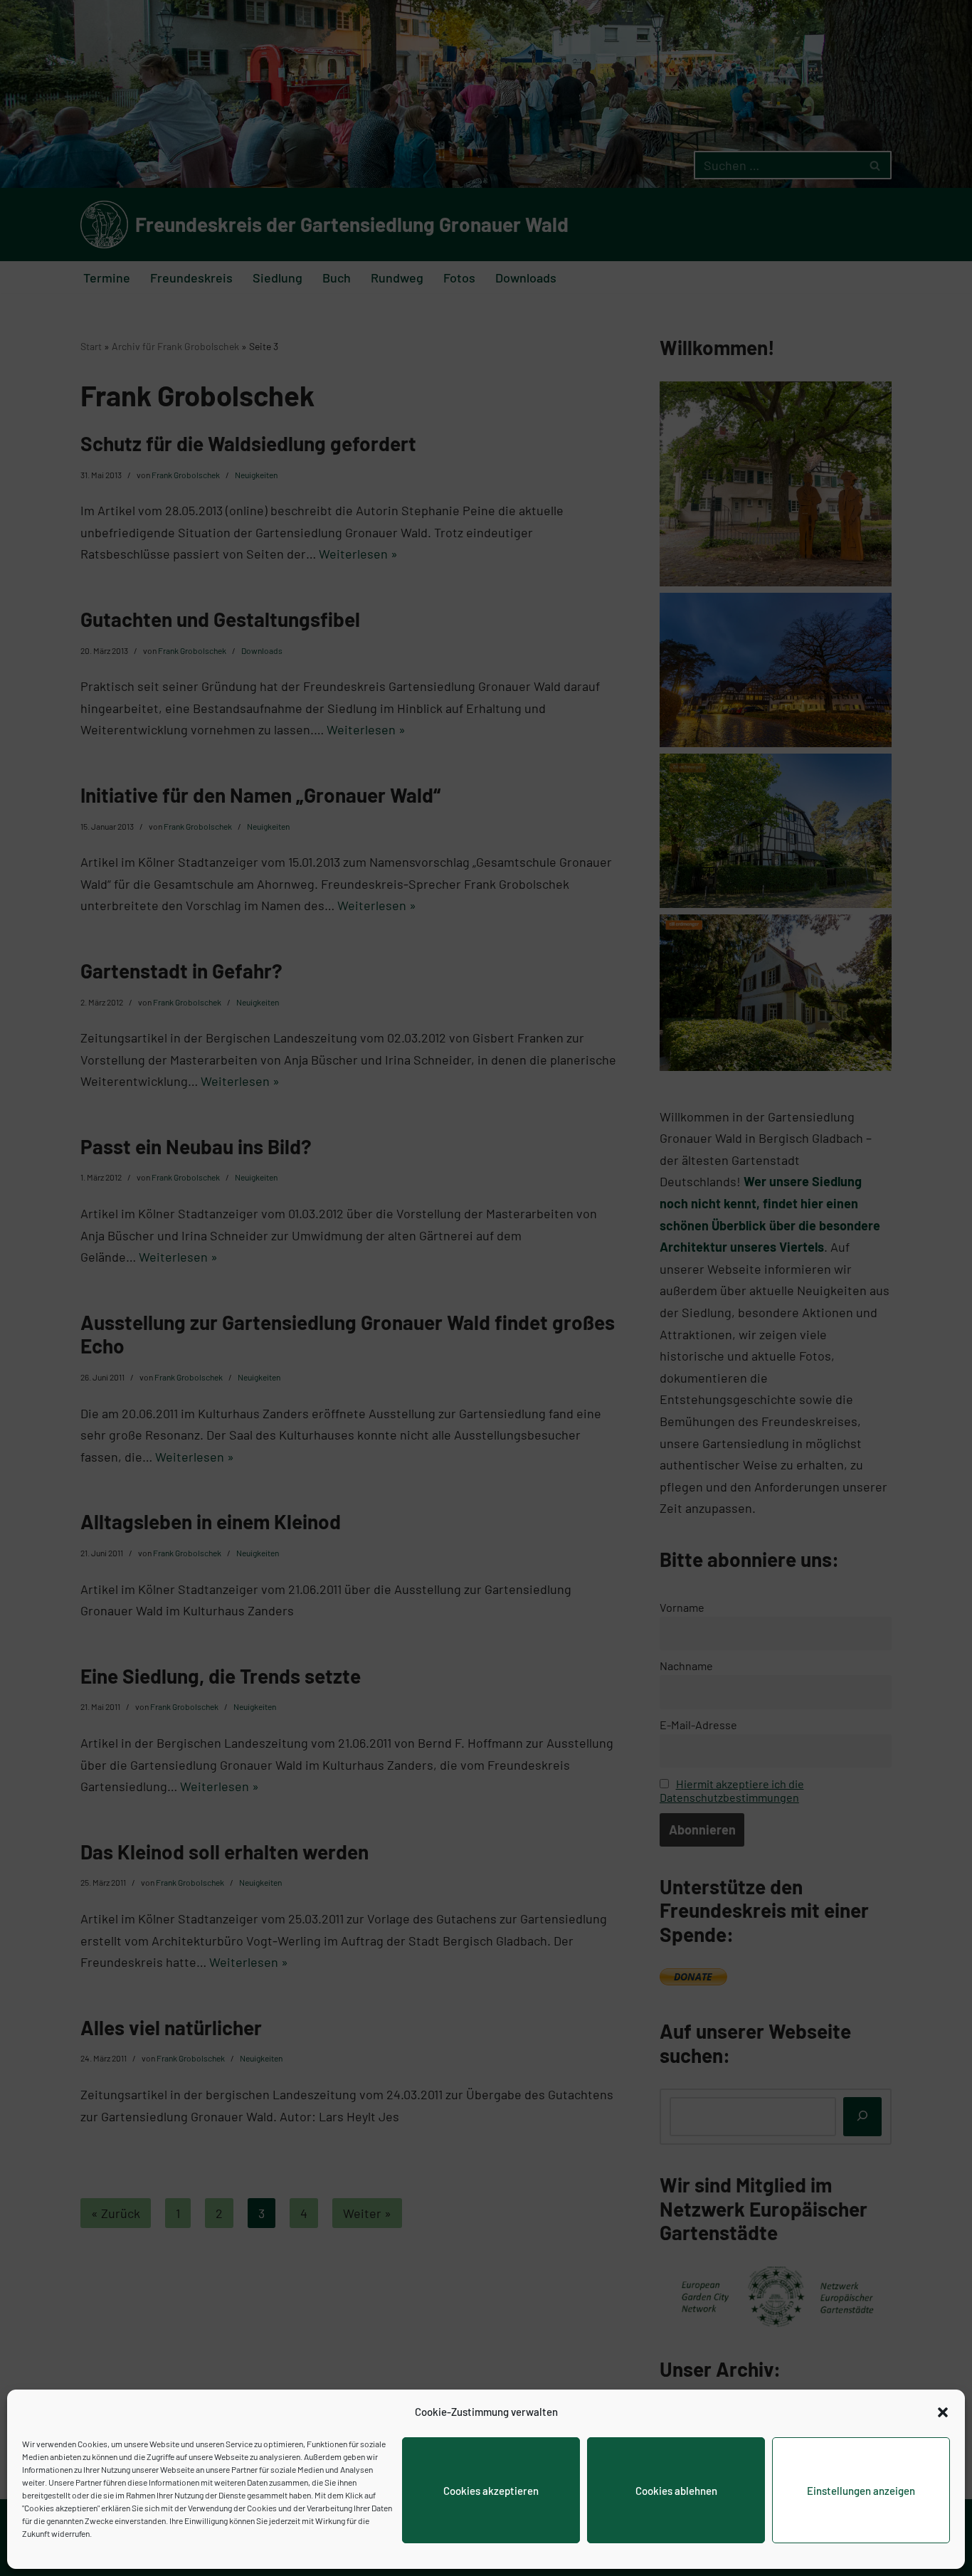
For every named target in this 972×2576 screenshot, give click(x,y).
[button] (943, 2412)
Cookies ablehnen (676, 2491)
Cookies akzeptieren (491, 2491)
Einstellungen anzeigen (861, 2491)
